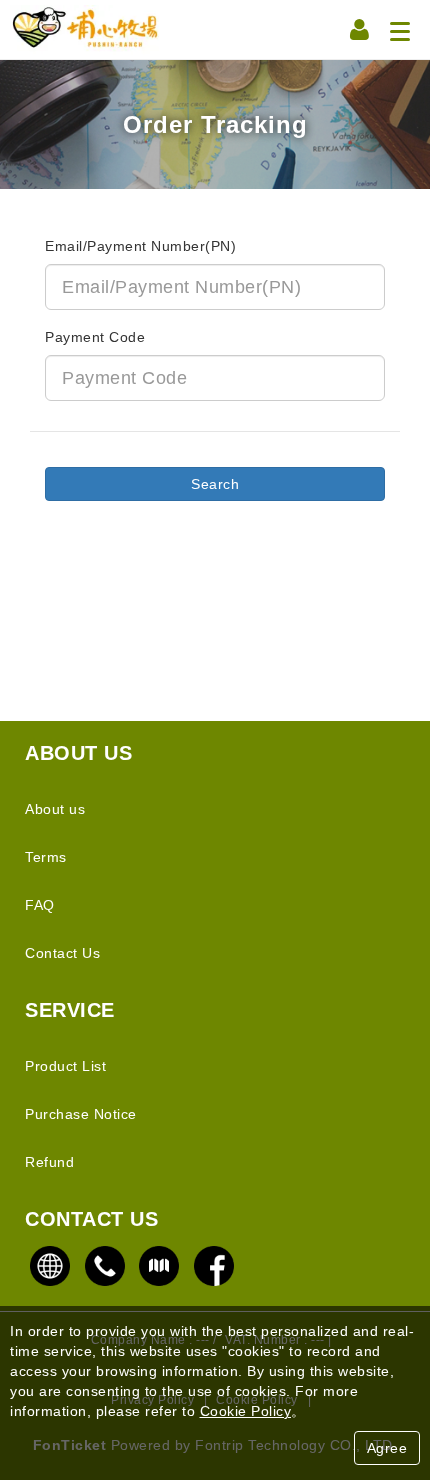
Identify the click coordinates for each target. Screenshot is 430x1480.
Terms (46, 857)
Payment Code (95, 337)
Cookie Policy (246, 1411)
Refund (49, 1162)
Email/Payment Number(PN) (140, 246)
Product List (65, 1066)
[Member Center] (360, 30)
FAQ (40, 905)
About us (55, 809)
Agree (387, 1448)
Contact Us (62, 953)
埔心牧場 (85, 30)
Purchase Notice (81, 1114)
